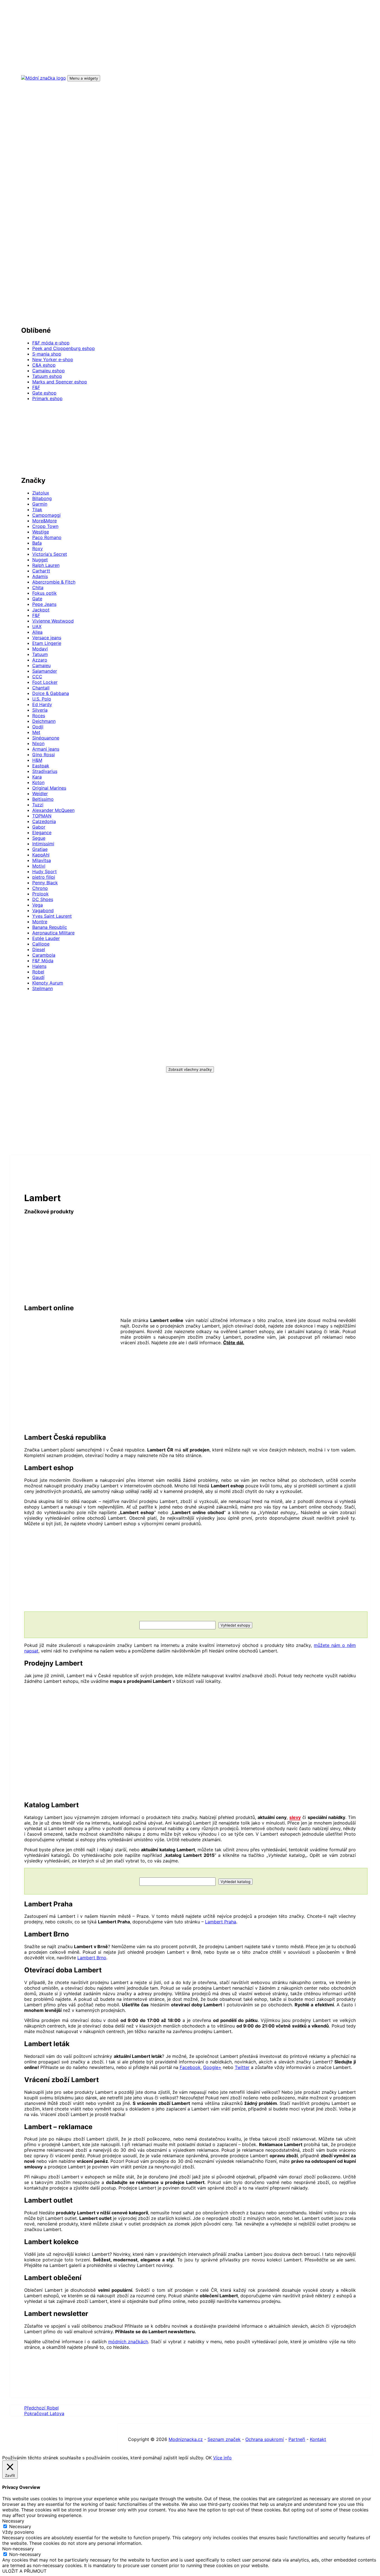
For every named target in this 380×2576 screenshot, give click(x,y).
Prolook (40, 894)
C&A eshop (44, 365)
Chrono (40, 888)
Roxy (38, 548)
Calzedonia (44, 821)
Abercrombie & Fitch (54, 582)
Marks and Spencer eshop (60, 382)
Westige (41, 532)
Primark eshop (47, 398)
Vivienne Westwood (53, 621)
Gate (37, 599)
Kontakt (318, 2439)
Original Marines (49, 788)
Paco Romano (47, 537)
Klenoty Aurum (48, 983)
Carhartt (41, 571)
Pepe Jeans (44, 604)
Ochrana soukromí (265, 2439)
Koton (38, 782)
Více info (222, 2458)
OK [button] (209, 2458)
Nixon (38, 743)
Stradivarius (45, 771)
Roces (39, 716)
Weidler (40, 794)
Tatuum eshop (47, 376)
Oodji (38, 727)
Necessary (20, 2526)
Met (36, 732)
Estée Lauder (46, 938)
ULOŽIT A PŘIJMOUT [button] (24, 2571)
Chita (38, 587)
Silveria (40, 710)
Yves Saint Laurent (52, 916)
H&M (37, 760)
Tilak (37, 510)
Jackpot (41, 610)
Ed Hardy (42, 704)
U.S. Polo (42, 699)
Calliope (41, 944)
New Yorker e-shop (53, 359)
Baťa (37, 543)
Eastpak (41, 766)
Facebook (190, 2067)
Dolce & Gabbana (51, 693)
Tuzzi (38, 805)
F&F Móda (43, 961)
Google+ (212, 2067)
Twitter (242, 2067)
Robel (38, 972)
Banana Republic (50, 927)
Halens (39, 966)
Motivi (39, 866)
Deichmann (44, 721)
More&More (45, 521)
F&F (36, 387)
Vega (38, 905)
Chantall (41, 688)
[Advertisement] (188, 207)
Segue (39, 838)
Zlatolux (41, 493)
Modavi (40, 649)
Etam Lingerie (47, 643)
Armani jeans (46, 749)
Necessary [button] (13, 2521)
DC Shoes (43, 899)
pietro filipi (44, 877)
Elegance (42, 832)
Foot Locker (45, 682)
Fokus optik (45, 593)
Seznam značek (224, 2439)
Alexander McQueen (53, 810)
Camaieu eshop (49, 371)
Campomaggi (46, 515)
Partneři (297, 2439)
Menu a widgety (84, 78)
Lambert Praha (221, 1922)
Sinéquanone (46, 738)
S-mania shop (47, 354)
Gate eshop (44, 393)
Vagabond (43, 910)
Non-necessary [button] (18, 2549)
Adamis (40, 576)
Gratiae (40, 849)
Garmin (40, 504)
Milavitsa (42, 860)
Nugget (40, 560)
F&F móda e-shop (51, 343)
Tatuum (40, 654)
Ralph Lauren (46, 565)
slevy (295, 1817)
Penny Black (45, 883)
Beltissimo (43, 799)
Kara (37, 777)
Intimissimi (43, 844)
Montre (40, 922)
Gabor (39, 827)
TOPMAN (42, 816)
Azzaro (40, 660)
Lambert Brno (92, 1958)
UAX (37, 626)
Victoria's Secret (50, 554)
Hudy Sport (45, 871)
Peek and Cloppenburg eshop (64, 348)
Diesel (39, 949)
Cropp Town (45, 526)
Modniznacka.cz (186, 2439)
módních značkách (128, 2342)
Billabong (42, 498)
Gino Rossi (44, 755)
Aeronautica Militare (53, 933)
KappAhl (41, 855)
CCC (37, 677)
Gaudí (38, 977)
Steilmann (43, 988)
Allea (37, 632)
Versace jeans (47, 638)
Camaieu (41, 665)
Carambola (44, 955)
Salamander (45, 671)
